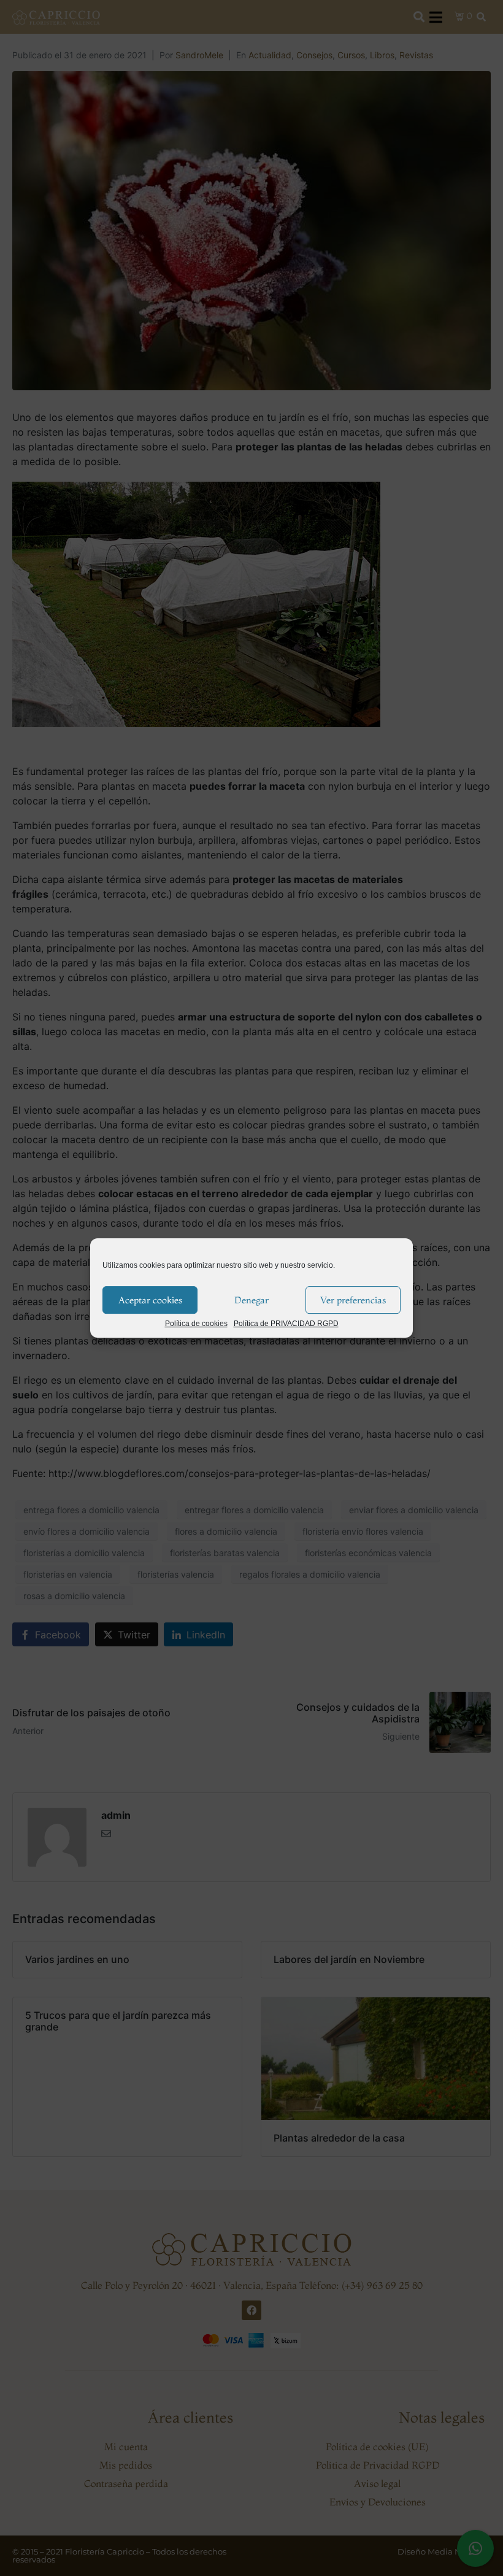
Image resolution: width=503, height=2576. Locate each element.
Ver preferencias (353, 1300)
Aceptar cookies (150, 1300)
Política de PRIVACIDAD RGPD (286, 1324)
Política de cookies (196, 1324)
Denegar (251, 1300)
